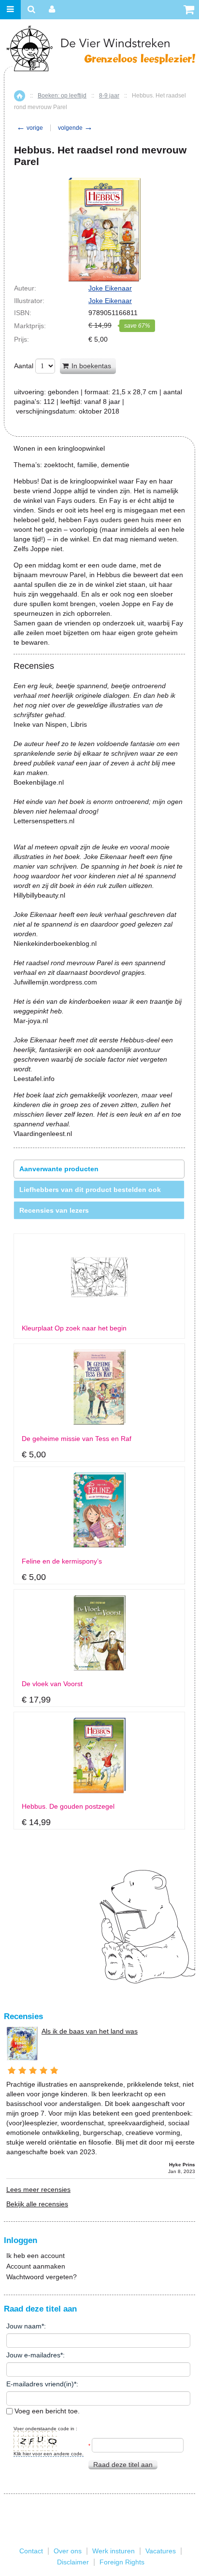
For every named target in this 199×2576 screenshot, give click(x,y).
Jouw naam (24, 2326)
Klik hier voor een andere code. (49, 2454)
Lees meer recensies (38, 2189)
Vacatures (161, 2551)
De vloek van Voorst (52, 1684)
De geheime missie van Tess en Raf (77, 1439)
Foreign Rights (122, 2562)
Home (20, 96)
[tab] (99, 1169)
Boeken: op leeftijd (62, 96)
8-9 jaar (109, 96)
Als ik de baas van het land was (90, 2031)
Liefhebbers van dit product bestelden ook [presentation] (90, 1190)
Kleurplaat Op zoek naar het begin (74, 1328)
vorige (30, 128)
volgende (75, 128)
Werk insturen (114, 2551)
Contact (31, 2551)
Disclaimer (73, 2562)
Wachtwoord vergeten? (42, 2277)
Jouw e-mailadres (33, 2355)
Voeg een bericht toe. (46, 2411)
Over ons (68, 2551)
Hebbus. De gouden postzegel (68, 1807)
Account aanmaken (36, 2266)
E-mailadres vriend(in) (40, 2384)
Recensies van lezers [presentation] (54, 1210)
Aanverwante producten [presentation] (59, 1169)
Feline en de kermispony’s (62, 1561)
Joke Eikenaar (110, 288)
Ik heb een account (36, 2256)
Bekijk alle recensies (37, 2204)
